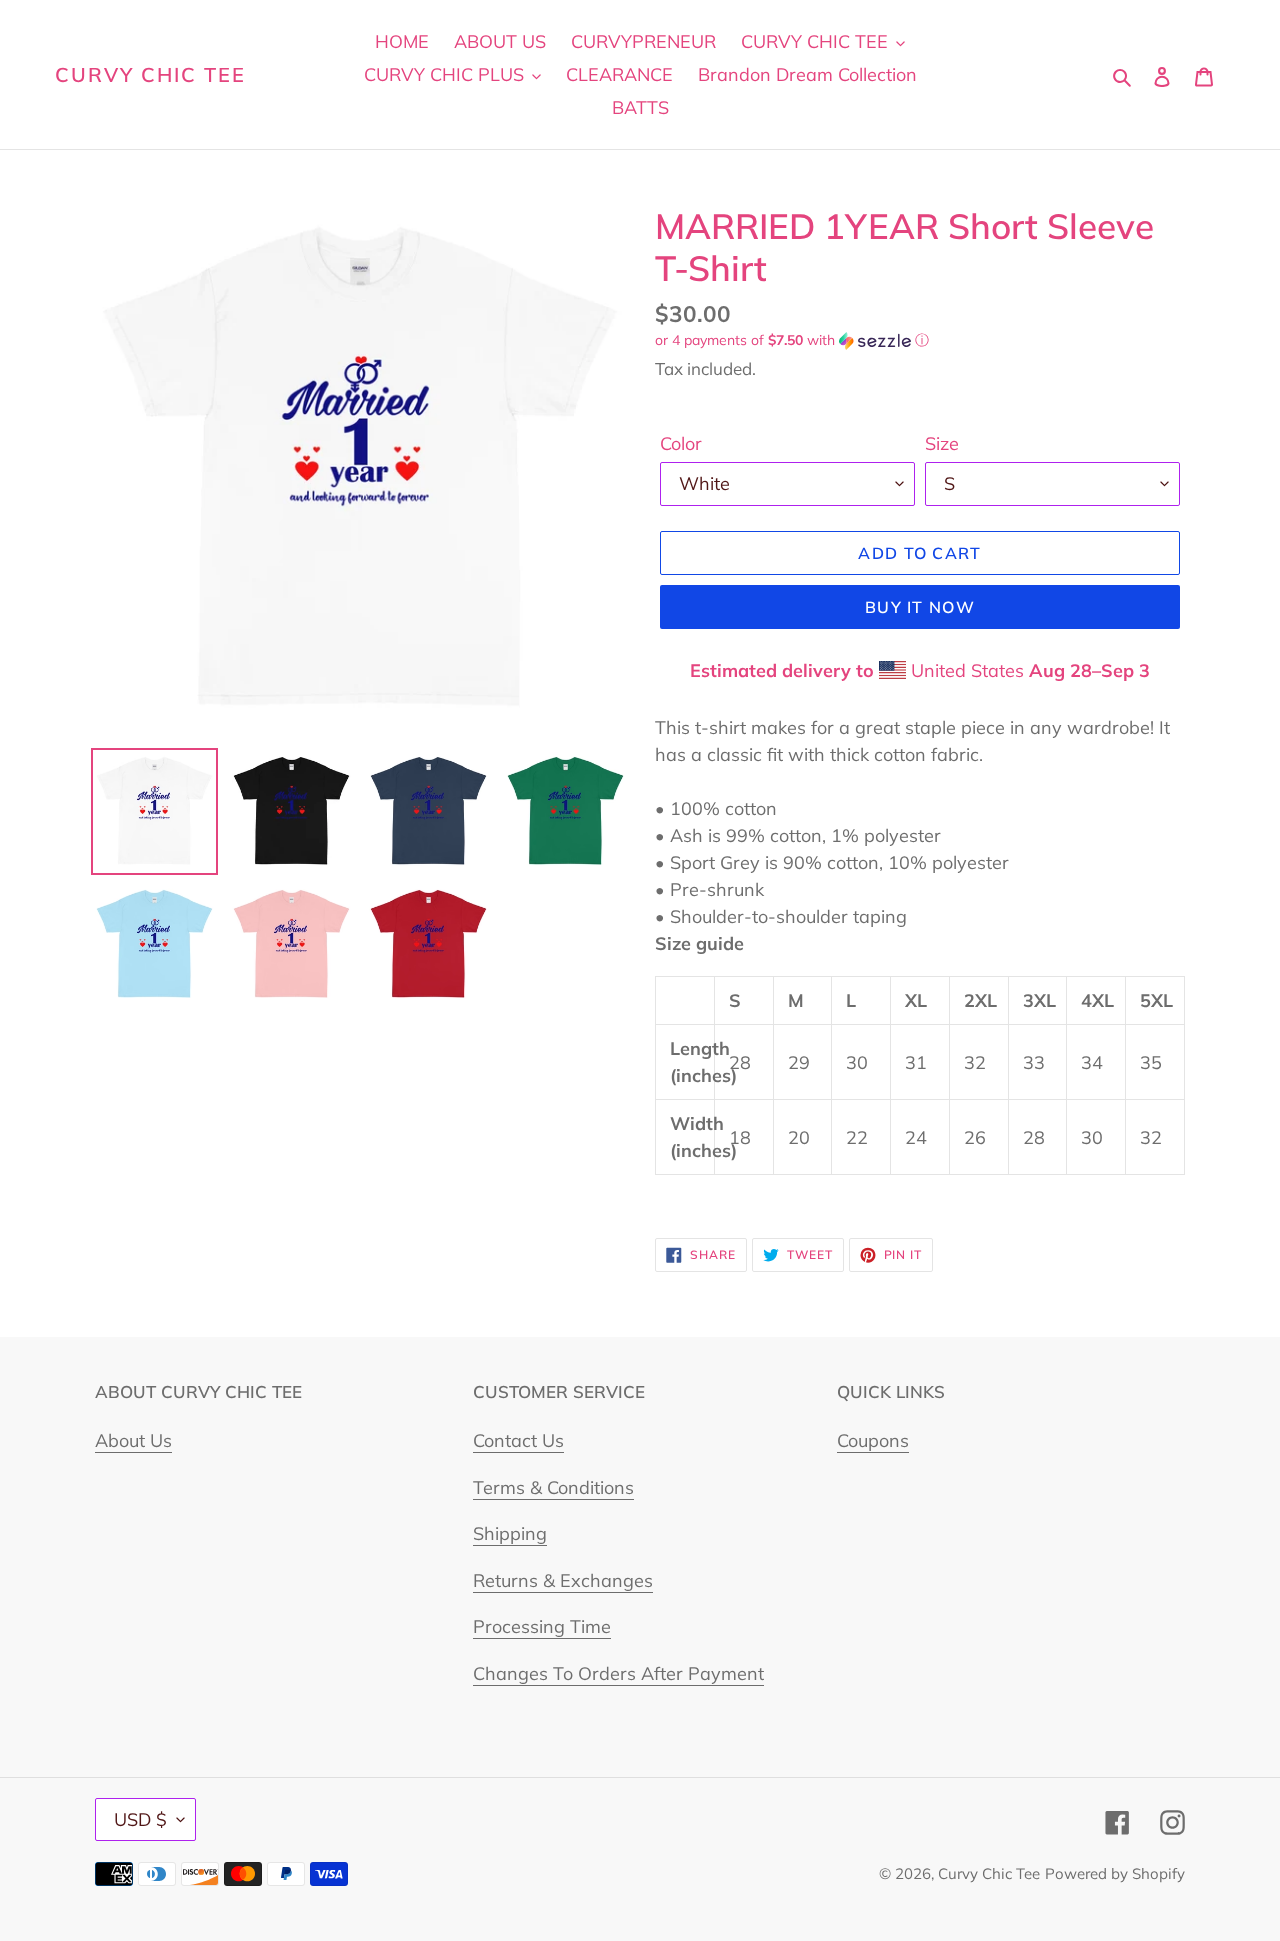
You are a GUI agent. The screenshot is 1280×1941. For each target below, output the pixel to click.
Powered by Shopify (1115, 1873)
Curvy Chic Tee (150, 75)
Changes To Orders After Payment (618, 1673)
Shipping (510, 1533)
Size (942, 443)
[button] (792, 340)
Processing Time (542, 1626)
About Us (133, 1440)
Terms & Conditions (553, 1487)
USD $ (140, 1819)
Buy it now (920, 607)
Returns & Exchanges (563, 1580)
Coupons (873, 1440)
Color (681, 443)
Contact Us (518, 1440)
